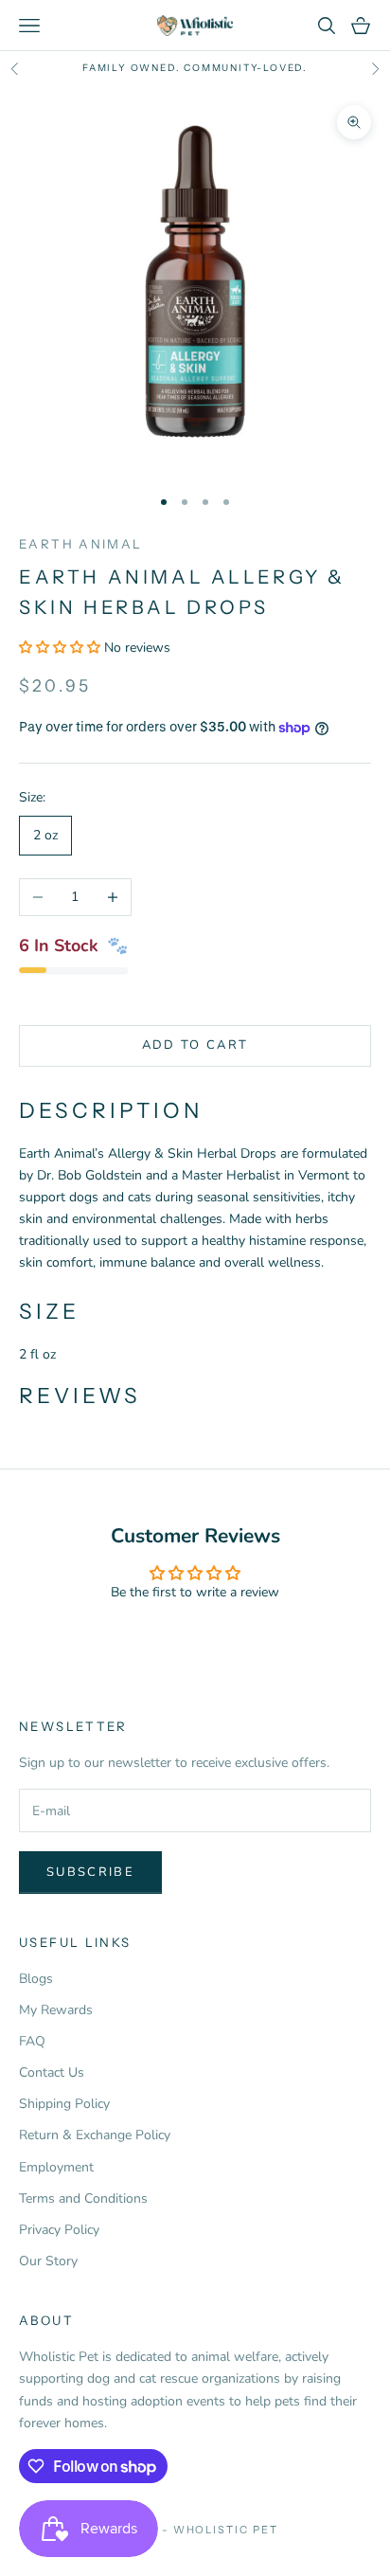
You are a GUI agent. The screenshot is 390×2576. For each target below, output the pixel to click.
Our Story (48, 2261)
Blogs (36, 1979)
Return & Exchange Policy (95, 2135)
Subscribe (90, 1872)
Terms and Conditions (83, 2198)
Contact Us (52, 2072)
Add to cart (195, 1045)
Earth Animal (81, 544)
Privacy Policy (59, 2230)
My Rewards (56, 2010)
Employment (56, 2167)
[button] (62, 648)
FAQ (32, 2041)
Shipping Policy (64, 2104)
